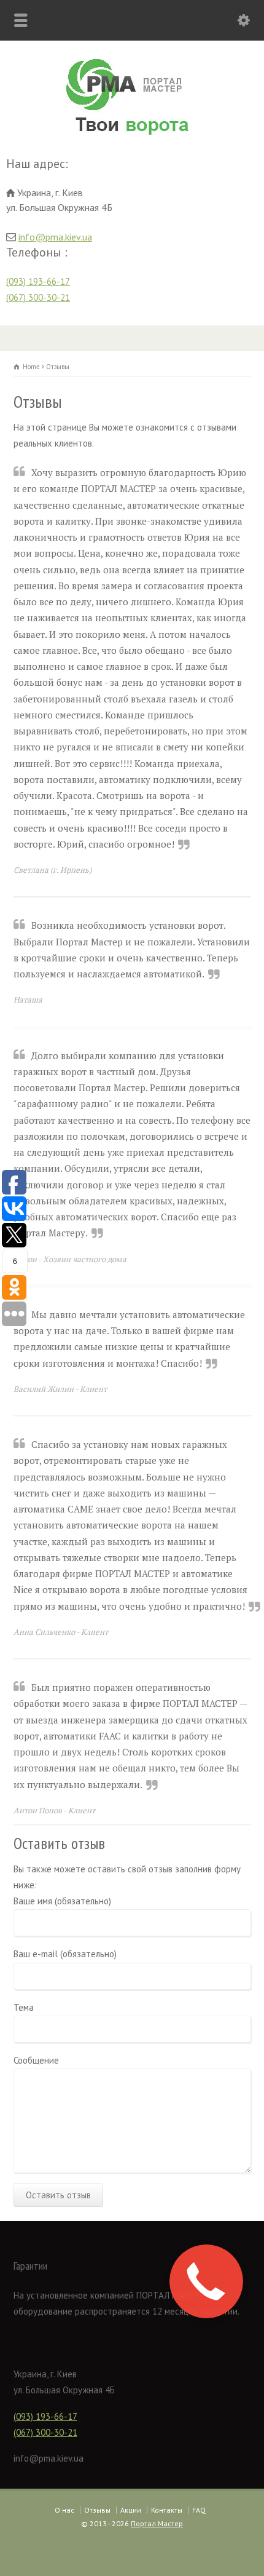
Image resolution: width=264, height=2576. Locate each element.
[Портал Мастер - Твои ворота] (132, 137)
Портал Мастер (157, 2523)
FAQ (199, 2510)
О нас (64, 2510)
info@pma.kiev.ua (55, 237)
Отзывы (97, 2510)
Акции (131, 2510)
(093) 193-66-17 (38, 281)
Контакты (167, 2510)
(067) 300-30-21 (38, 297)
